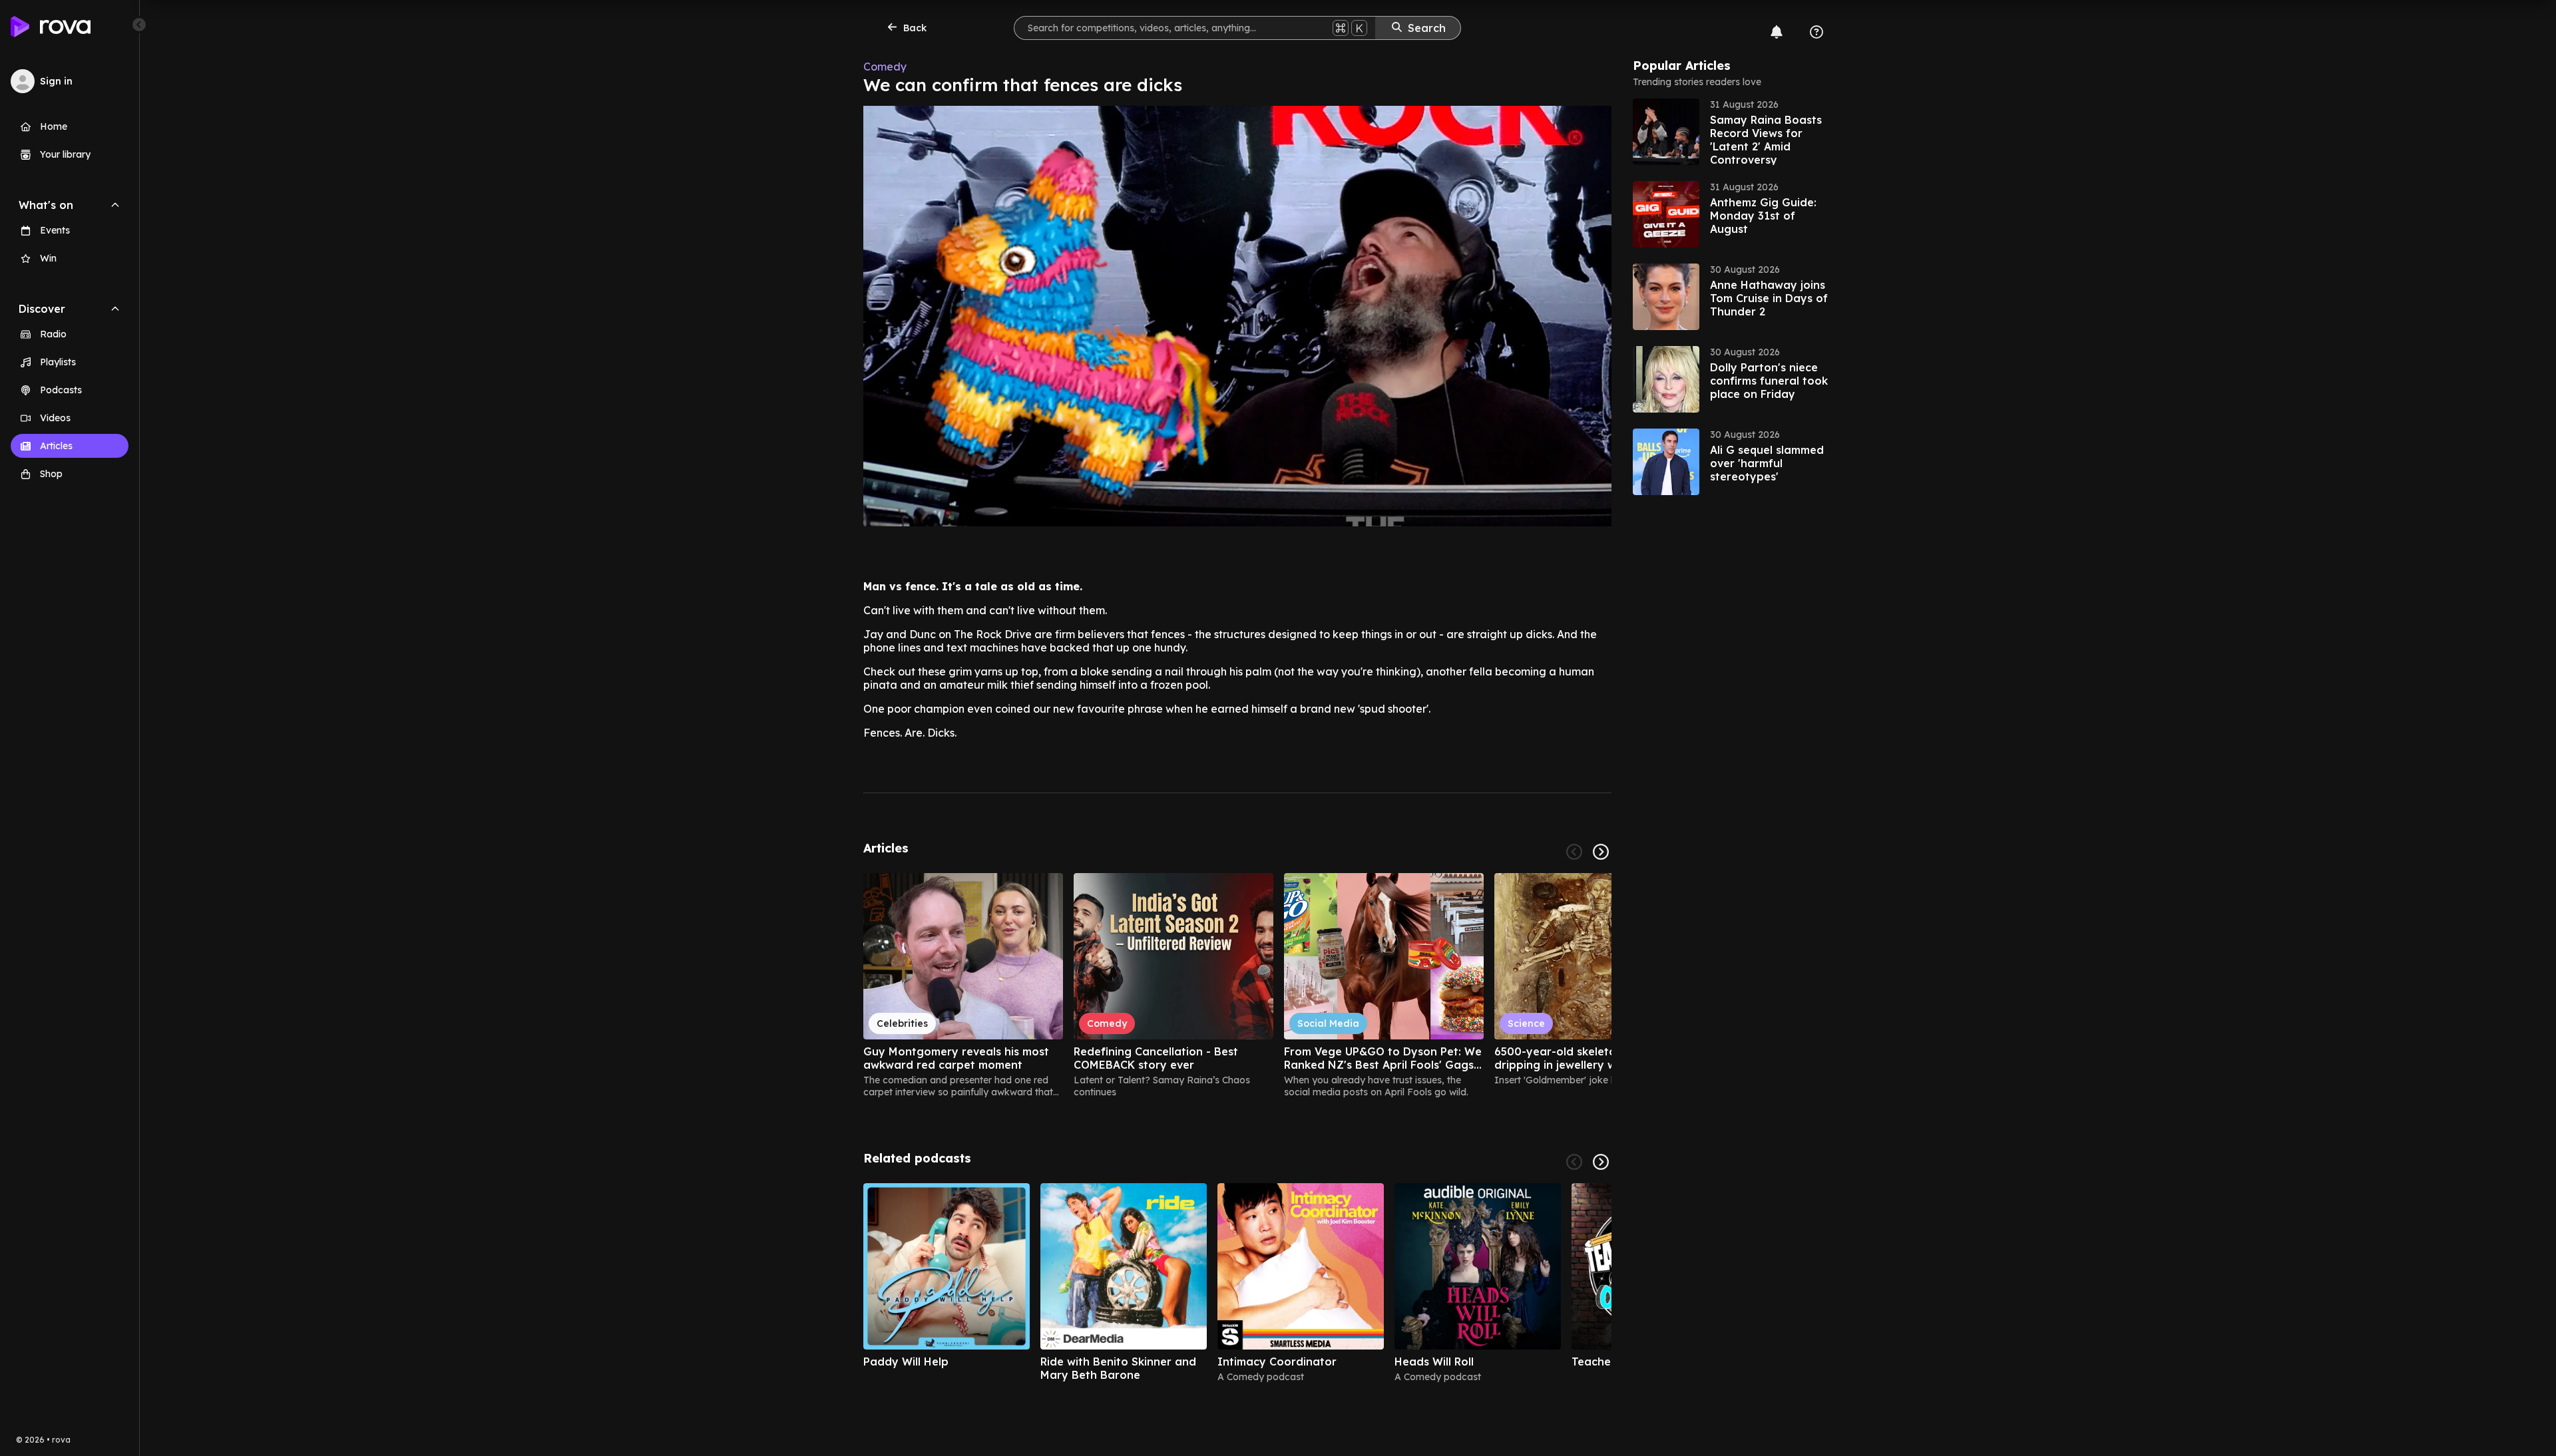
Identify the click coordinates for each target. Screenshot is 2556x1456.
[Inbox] (1777, 32)
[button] (1733, 132)
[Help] (1816, 32)
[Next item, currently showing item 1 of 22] (1601, 852)
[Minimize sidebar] (139, 25)
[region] (1237, 986)
